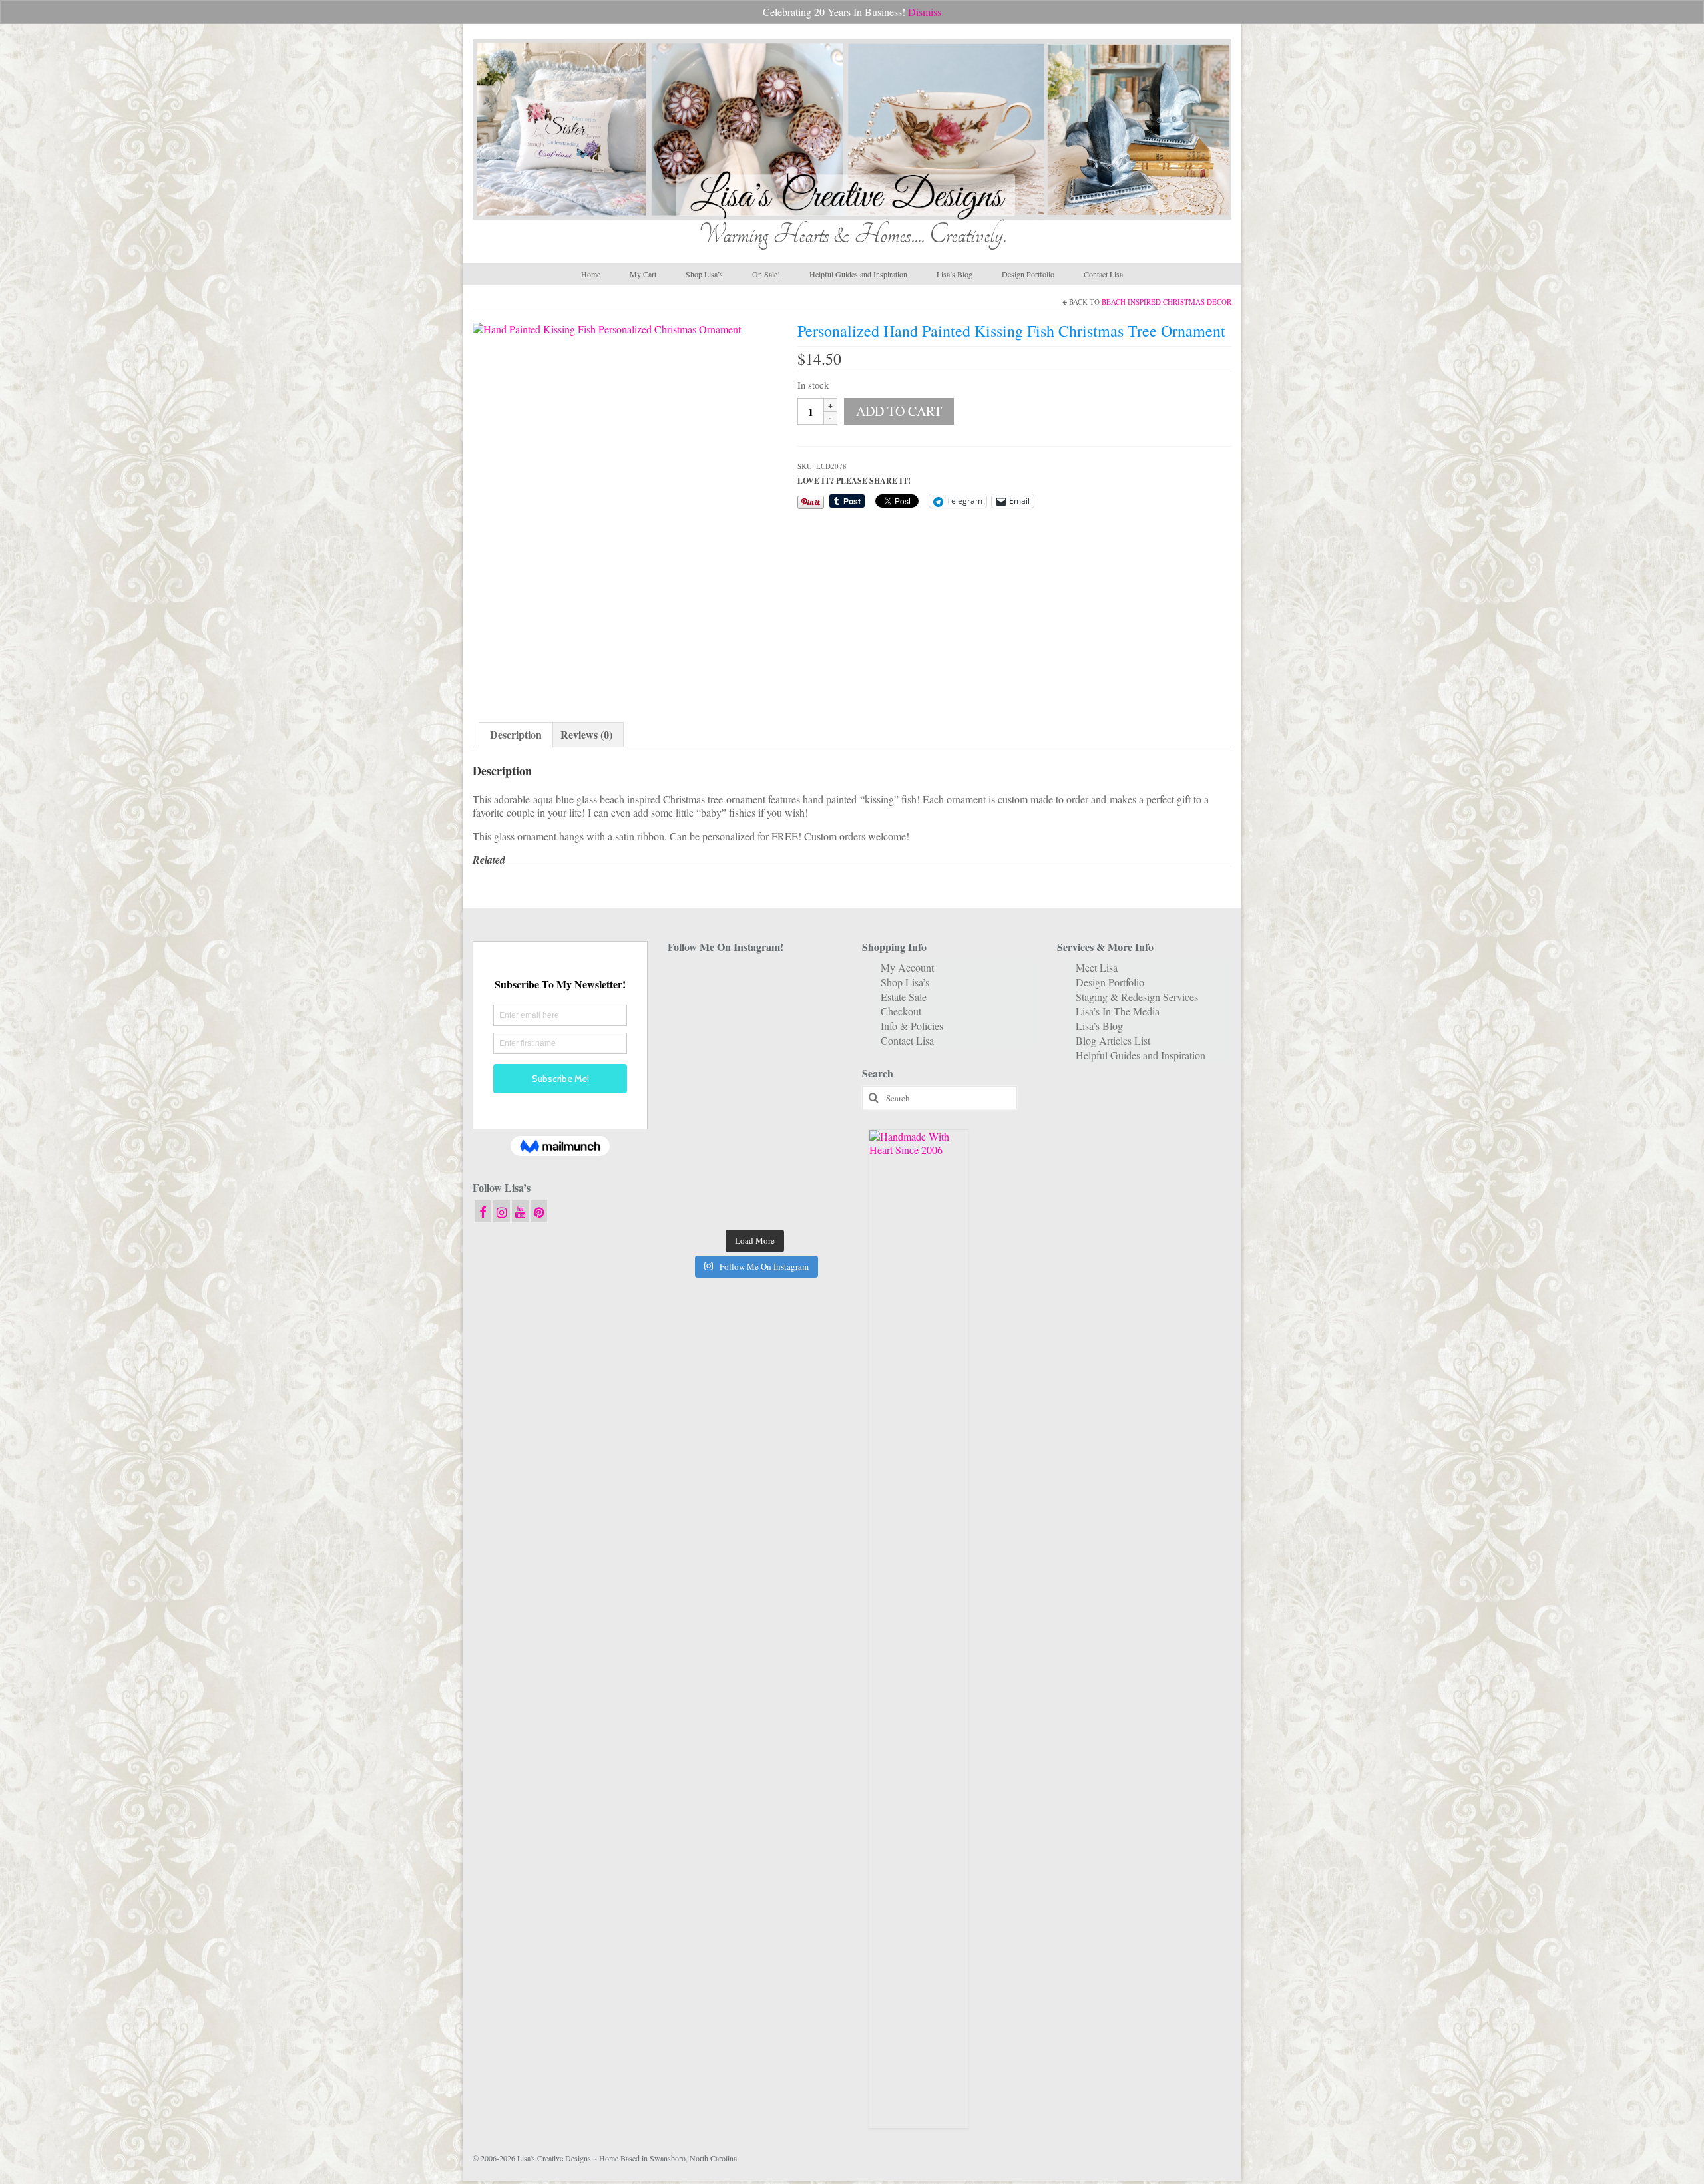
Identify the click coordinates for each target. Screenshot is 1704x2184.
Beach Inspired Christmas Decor (1167, 302)
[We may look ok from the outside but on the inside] (695, 1019)
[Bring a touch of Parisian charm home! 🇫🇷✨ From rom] (695, 1167)
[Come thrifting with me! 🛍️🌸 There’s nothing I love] (815, 983)
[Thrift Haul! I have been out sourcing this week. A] (754, 1167)
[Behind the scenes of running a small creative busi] (695, 983)
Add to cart (899, 411)
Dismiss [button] (925, 12)
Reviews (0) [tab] (586, 734)
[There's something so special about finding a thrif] (754, 1130)
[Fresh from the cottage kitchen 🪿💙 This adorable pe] (754, 1203)
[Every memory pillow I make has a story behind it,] (754, 1056)
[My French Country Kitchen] (695, 1056)
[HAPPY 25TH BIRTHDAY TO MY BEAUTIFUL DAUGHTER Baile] (754, 983)
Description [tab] (516, 734)
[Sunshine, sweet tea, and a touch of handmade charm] (815, 1056)
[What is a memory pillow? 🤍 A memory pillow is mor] (695, 1130)
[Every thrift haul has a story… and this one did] (754, 1093)
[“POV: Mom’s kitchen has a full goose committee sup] (695, 1203)
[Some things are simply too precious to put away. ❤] (815, 1130)
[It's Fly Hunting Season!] (815, 1093)
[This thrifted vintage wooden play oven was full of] (815, 1167)
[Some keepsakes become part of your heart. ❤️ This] (815, 1019)
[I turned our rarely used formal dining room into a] (695, 1093)
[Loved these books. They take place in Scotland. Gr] (754, 1019)
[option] (625, 509)
